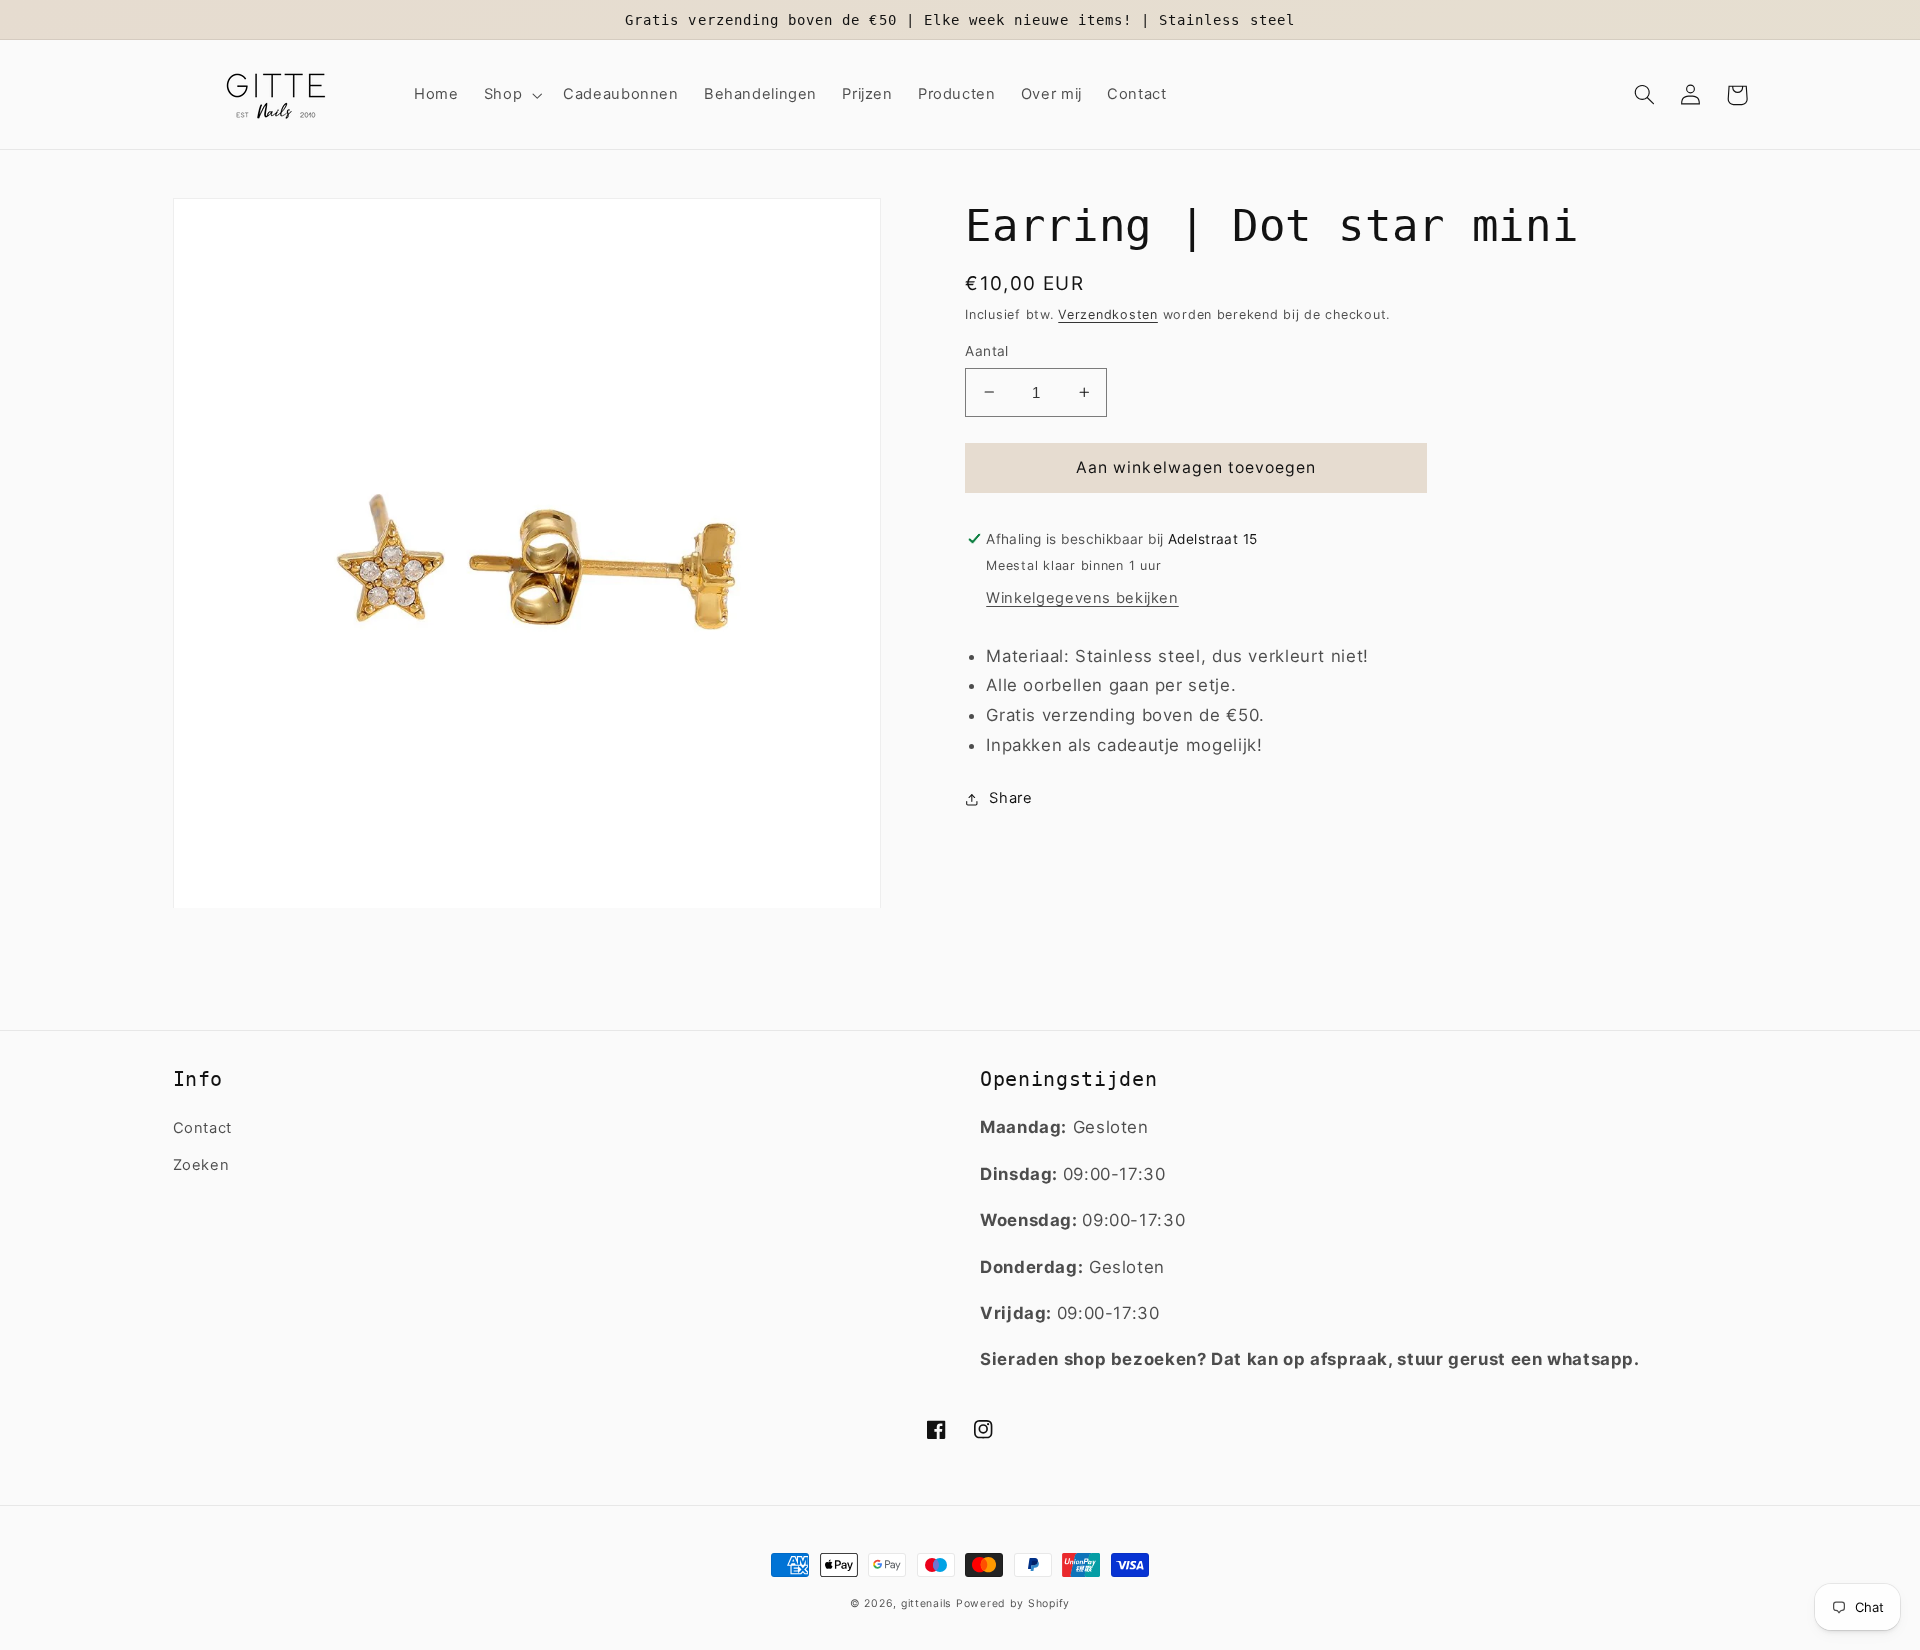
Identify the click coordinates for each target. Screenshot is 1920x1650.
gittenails (926, 1603)
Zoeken (201, 1165)
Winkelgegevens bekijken (1082, 598)
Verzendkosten (1108, 314)
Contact (202, 1128)
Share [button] (1010, 798)
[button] (510, 95)
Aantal (987, 351)
